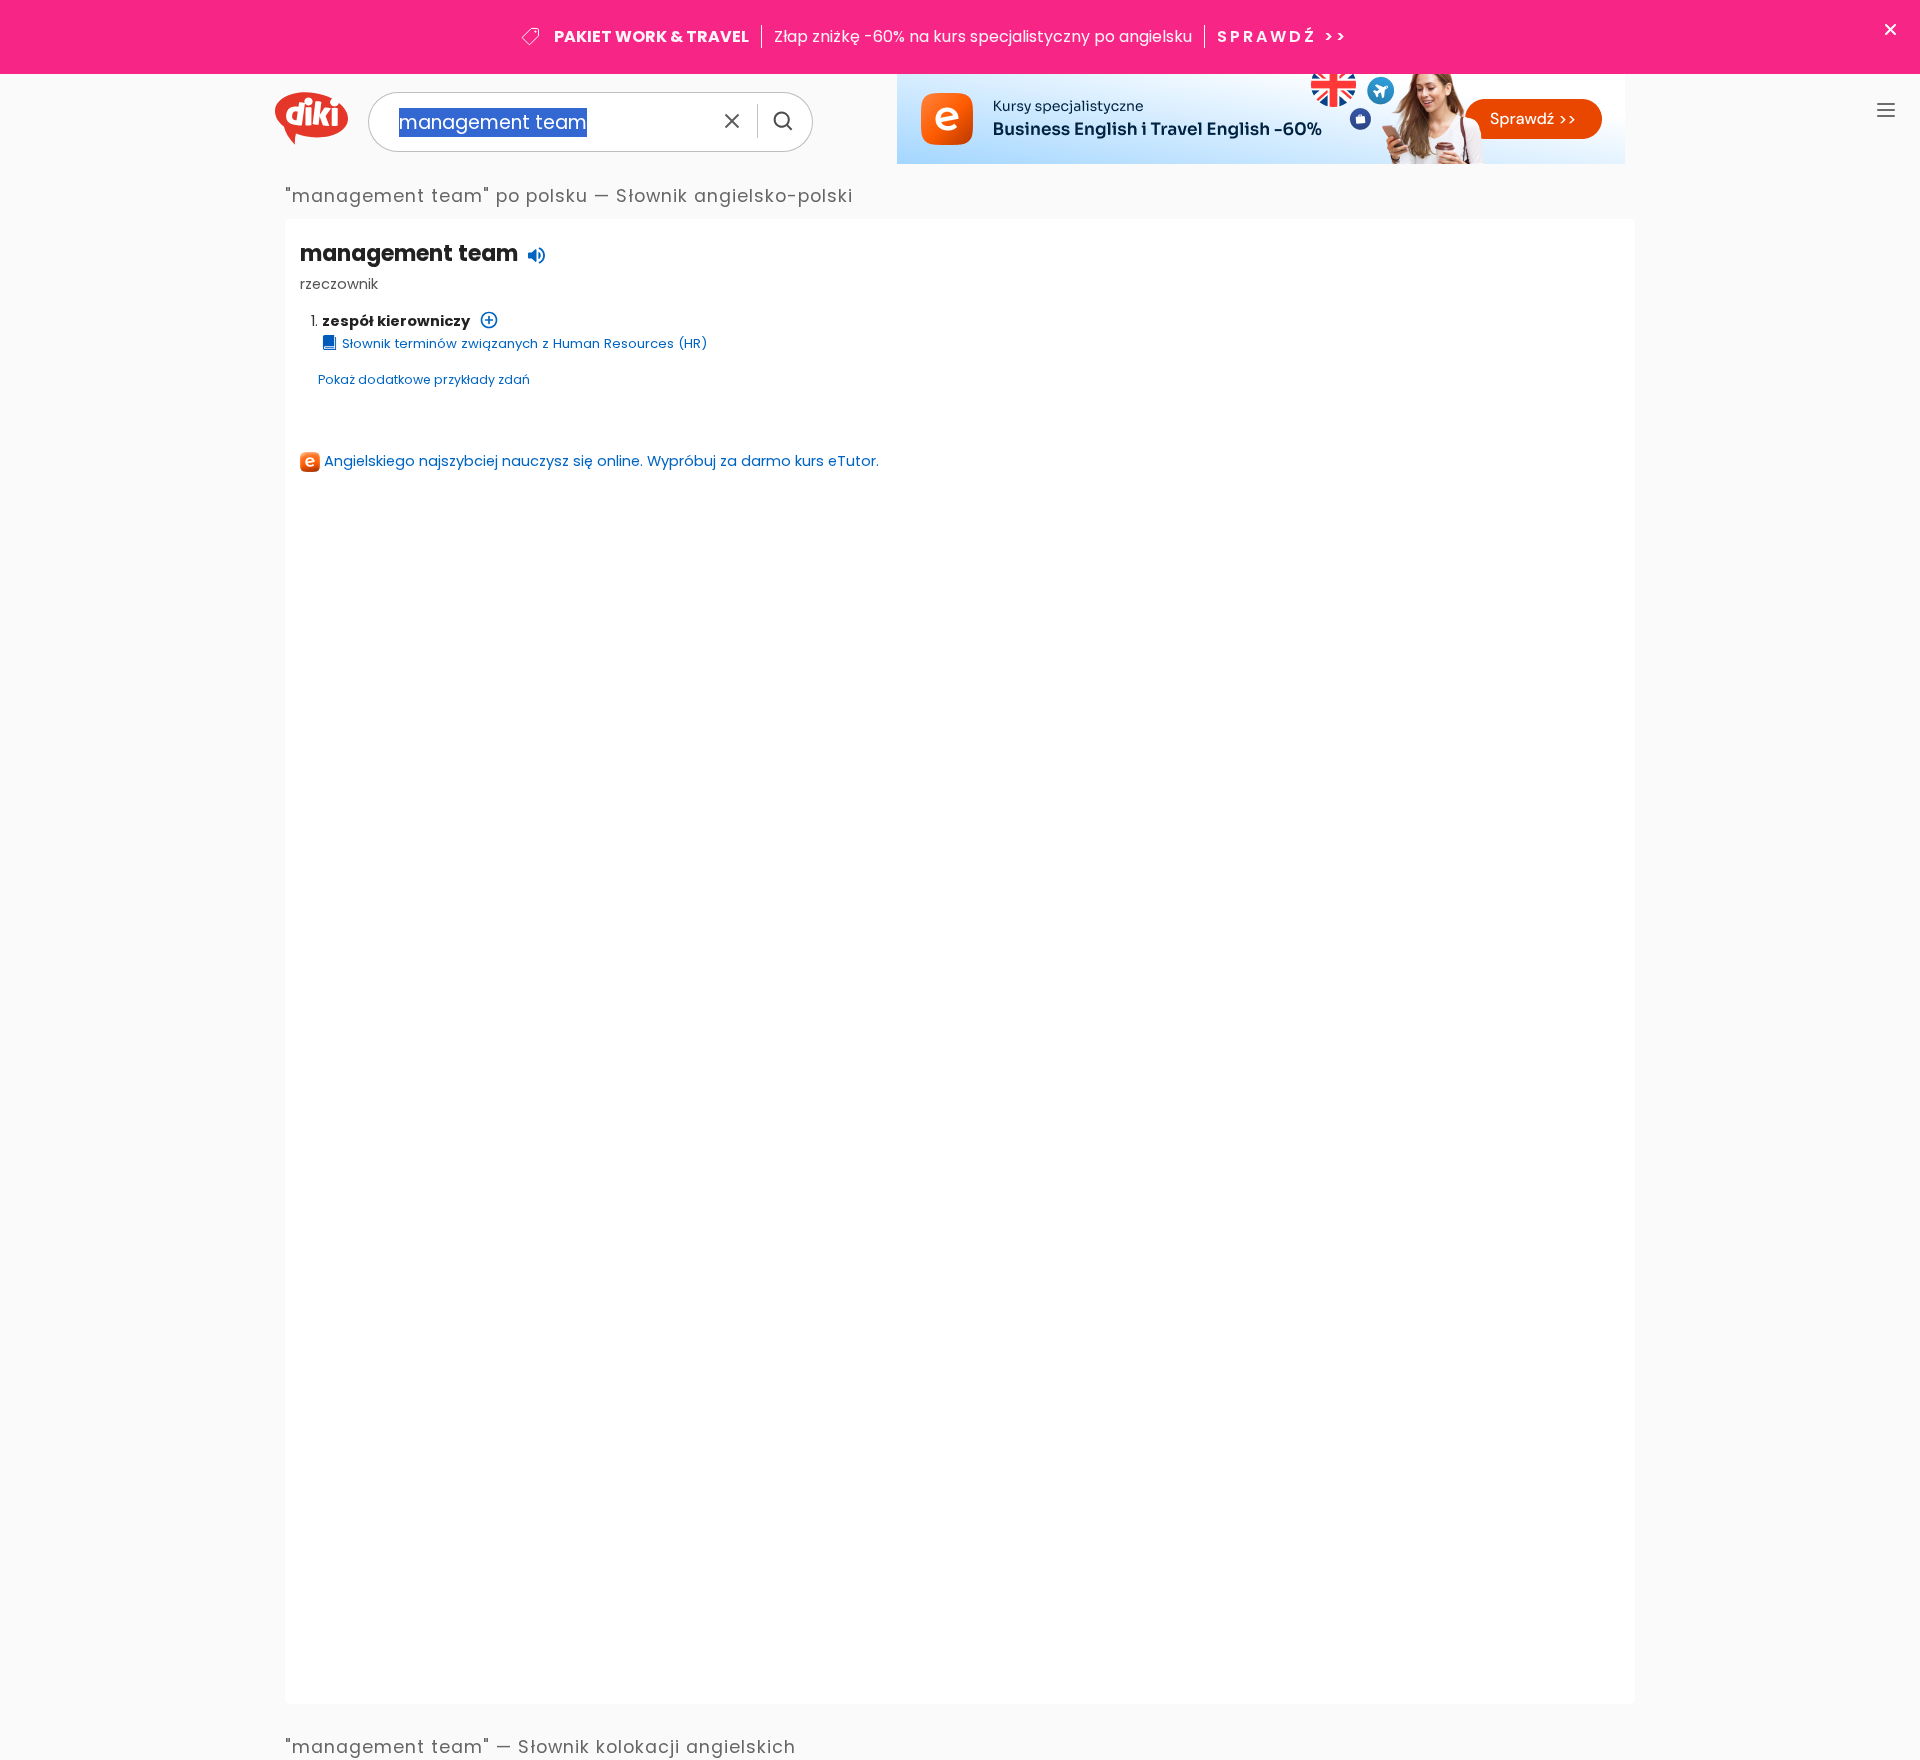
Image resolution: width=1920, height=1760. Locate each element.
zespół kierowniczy (396, 321)
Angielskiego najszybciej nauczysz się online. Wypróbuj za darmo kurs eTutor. (601, 461)
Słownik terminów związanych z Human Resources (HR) (524, 343)
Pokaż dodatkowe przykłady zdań (424, 379)
